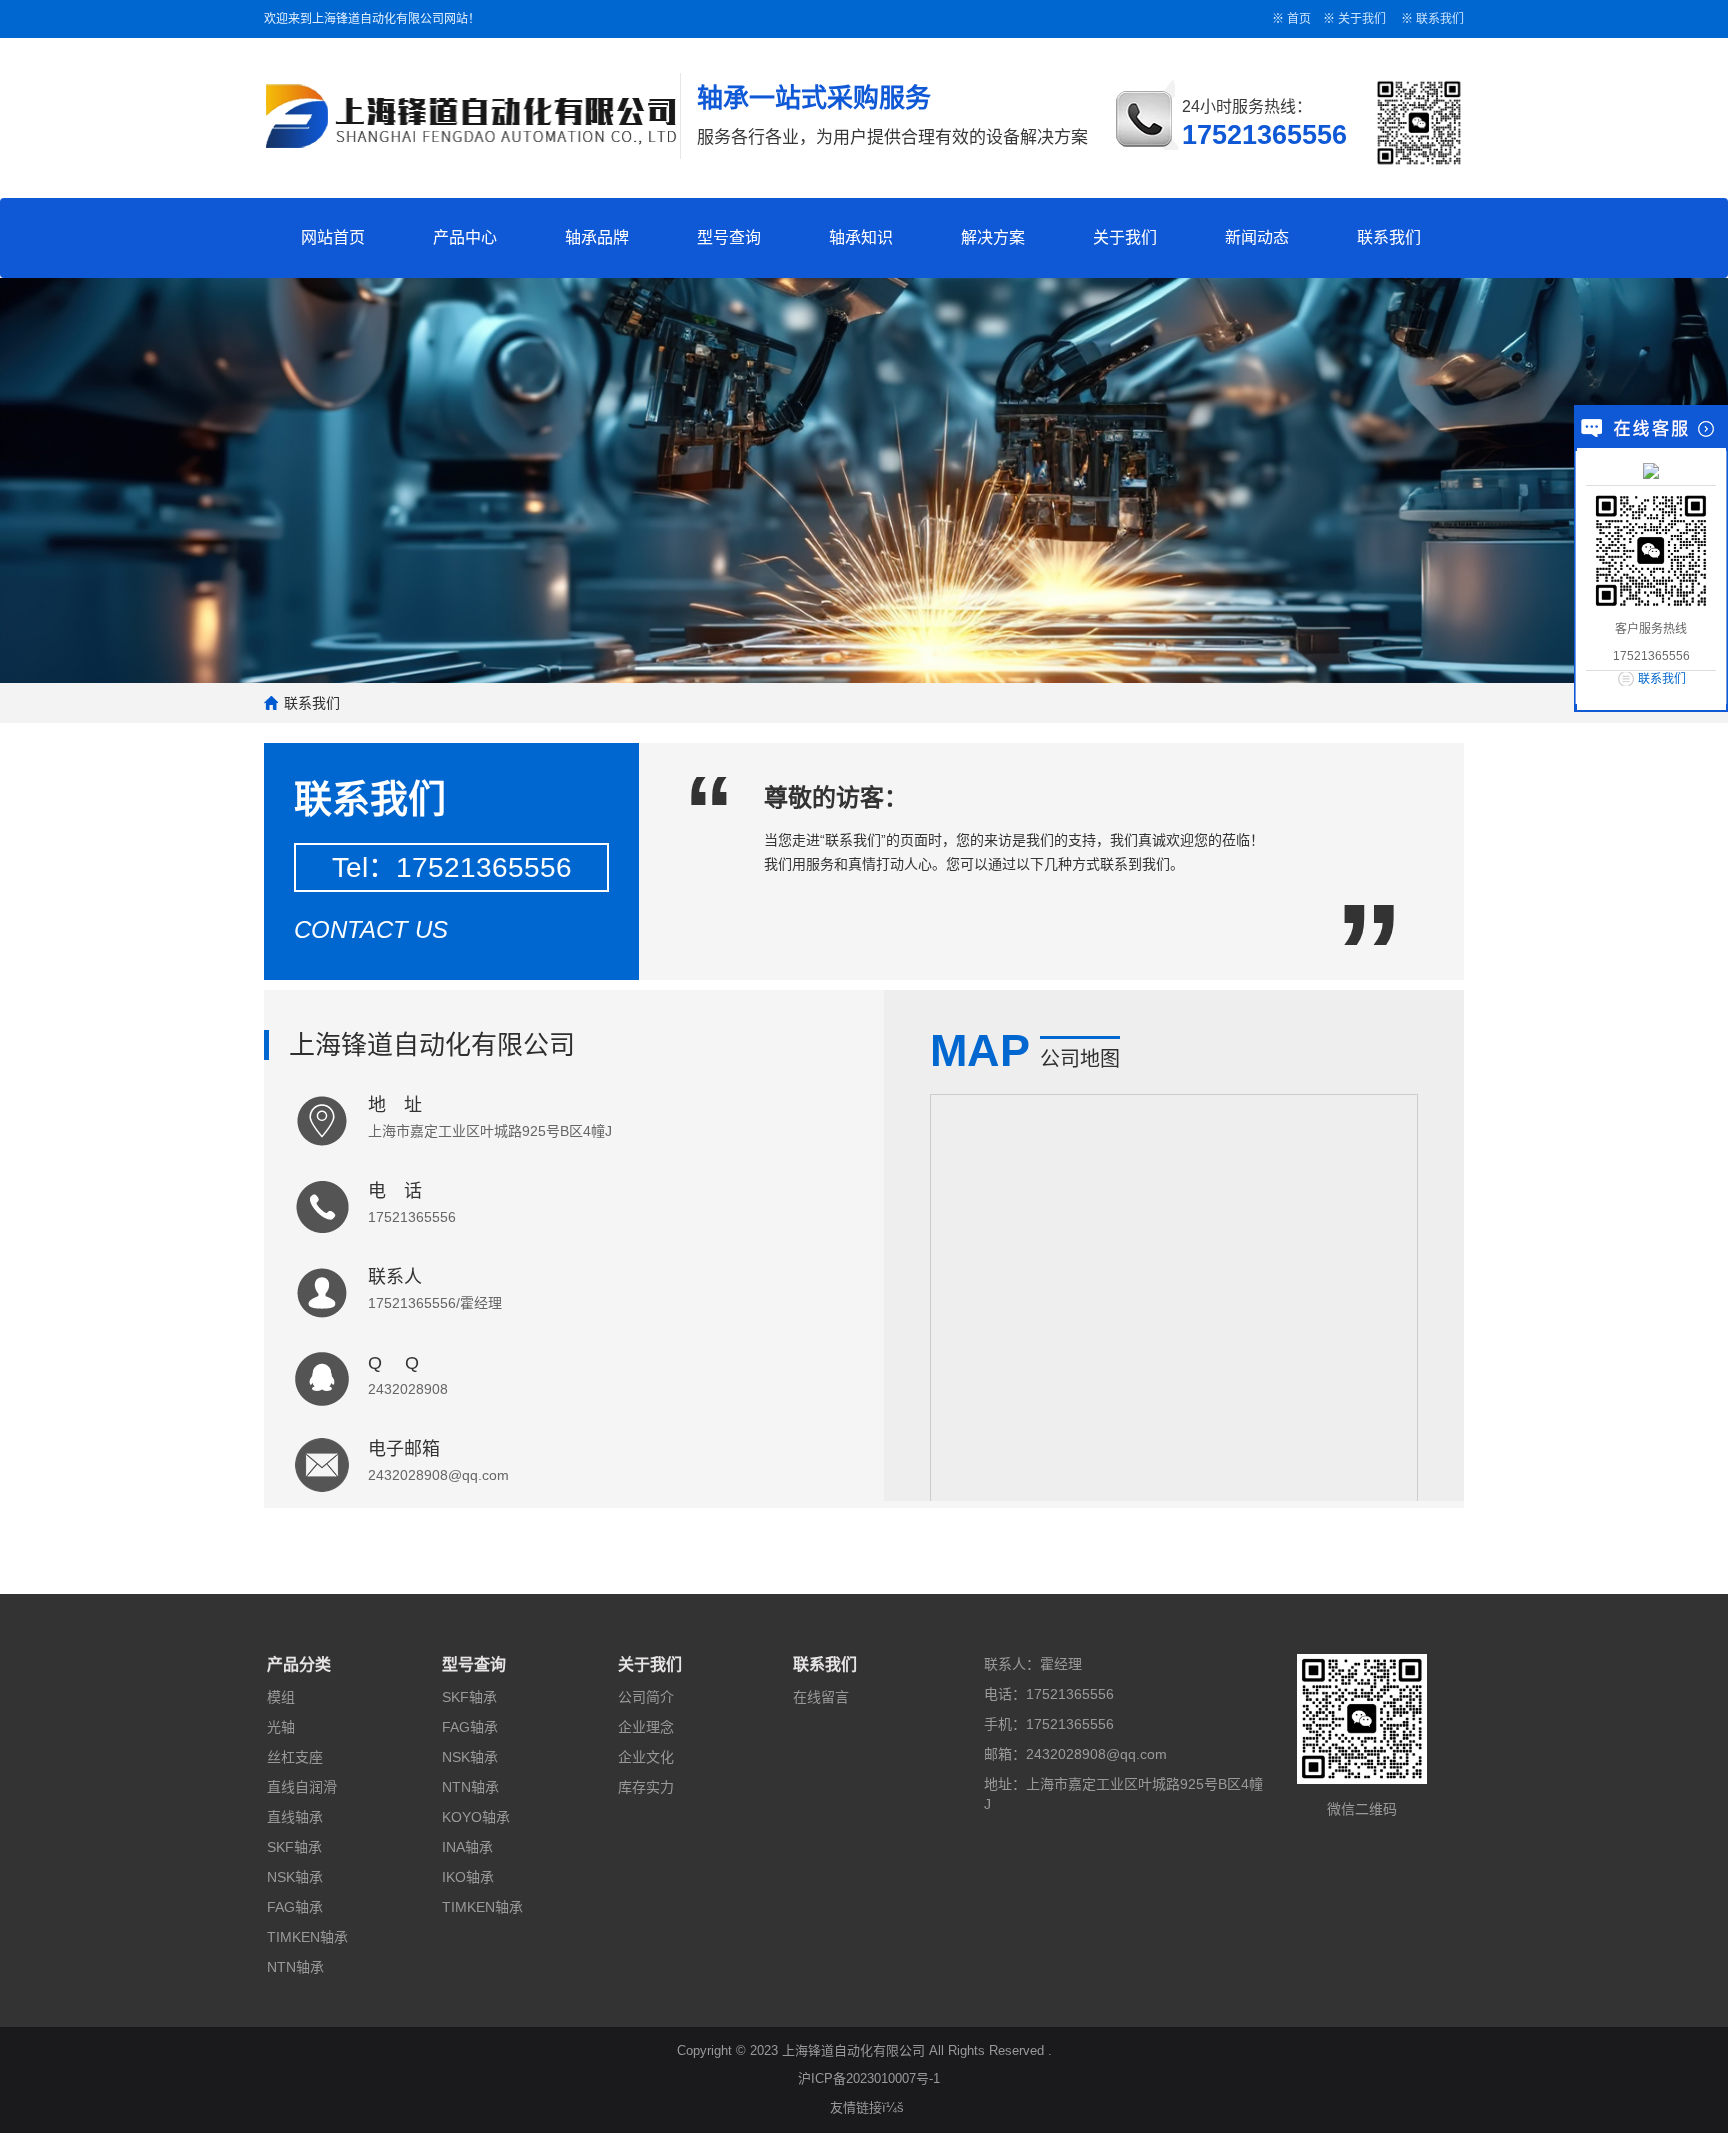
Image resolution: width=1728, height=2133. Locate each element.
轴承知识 (861, 237)
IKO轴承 (468, 1877)
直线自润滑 (302, 1787)
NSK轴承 (295, 1877)
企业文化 (646, 1757)
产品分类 (299, 1664)
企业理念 (646, 1727)
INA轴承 (467, 1847)
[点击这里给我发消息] (1651, 470)
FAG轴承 (295, 1907)
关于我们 (1362, 19)
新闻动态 (1257, 237)
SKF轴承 (294, 1847)
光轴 (281, 1727)
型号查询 (729, 237)
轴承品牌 (597, 237)
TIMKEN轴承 (307, 1937)
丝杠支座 (295, 1757)
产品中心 (465, 237)
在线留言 (821, 1697)
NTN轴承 (295, 1967)
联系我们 (1440, 19)
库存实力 (646, 1787)
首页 (1299, 19)
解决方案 (993, 237)
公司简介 (646, 1697)
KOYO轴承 (476, 1817)
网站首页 (333, 237)
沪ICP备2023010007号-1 (869, 2078)
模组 (281, 1697)
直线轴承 (295, 1817)
